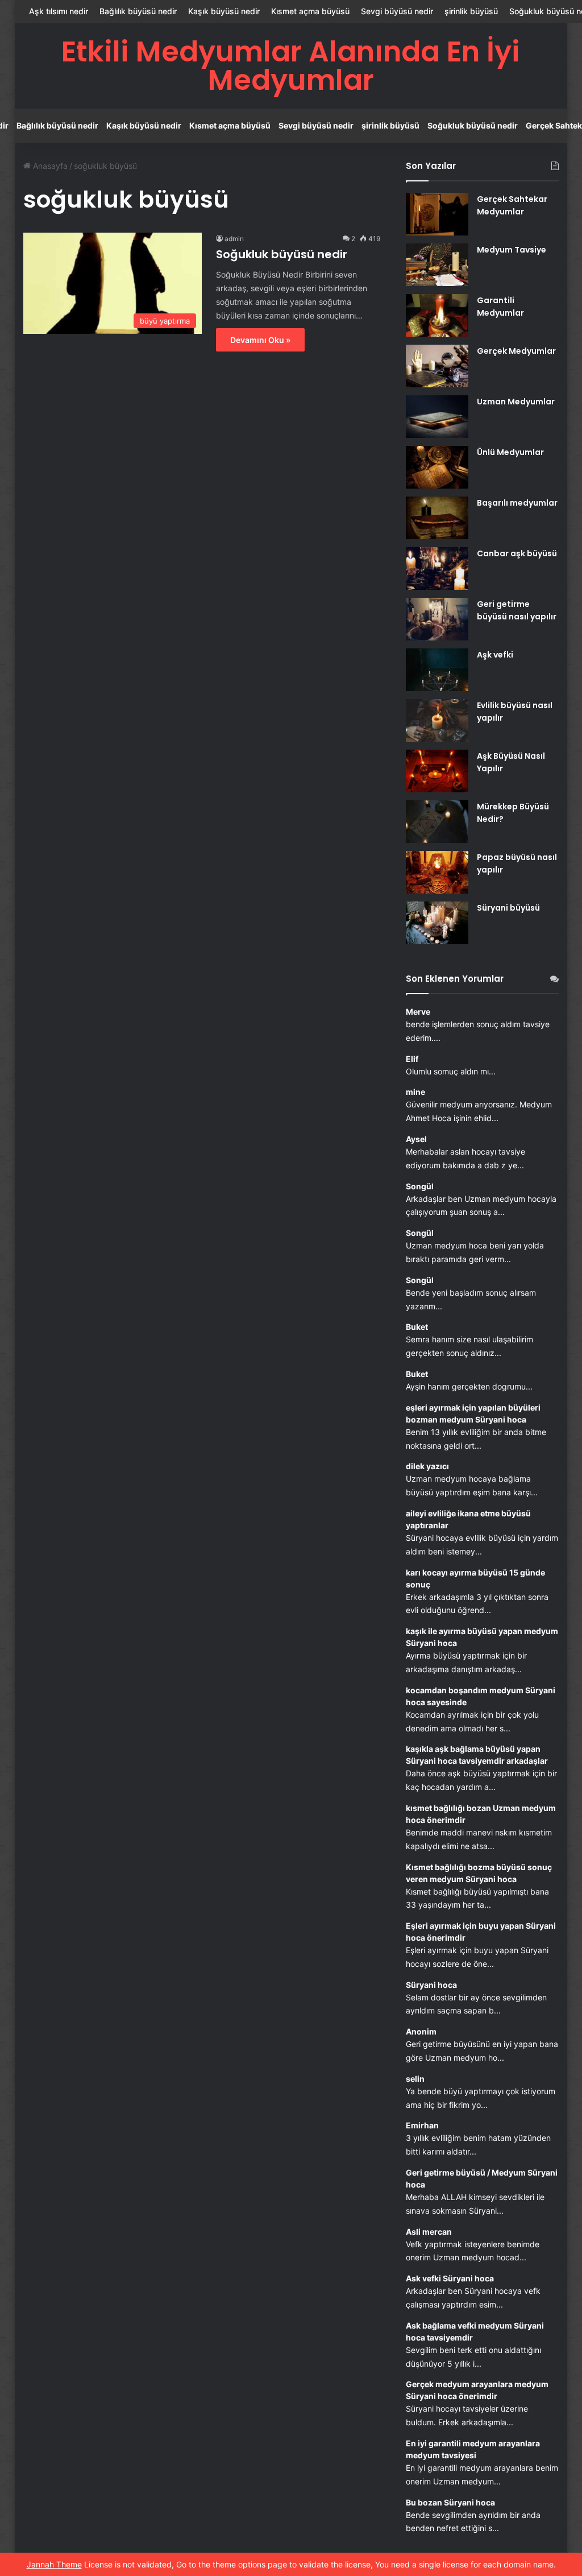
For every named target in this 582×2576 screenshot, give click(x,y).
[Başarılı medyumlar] (437, 518)
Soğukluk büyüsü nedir (473, 125)
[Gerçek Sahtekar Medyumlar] (437, 214)
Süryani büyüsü (508, 908)
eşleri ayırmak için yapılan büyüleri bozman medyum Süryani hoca (473, 1413)
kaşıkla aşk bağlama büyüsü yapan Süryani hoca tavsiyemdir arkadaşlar (477, 1755)
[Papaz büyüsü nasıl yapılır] (437, 872)
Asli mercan (429, 2232)
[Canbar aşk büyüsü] (437, 568)
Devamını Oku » (260, 340)
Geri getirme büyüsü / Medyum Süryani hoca (482, 2178)
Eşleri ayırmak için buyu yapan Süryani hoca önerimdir (481, 1932)
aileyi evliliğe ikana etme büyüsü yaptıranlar (468, 1519)
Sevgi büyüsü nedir (397, 11)
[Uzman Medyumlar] (437, 417)
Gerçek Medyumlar (516, 351)
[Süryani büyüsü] (437, 923)
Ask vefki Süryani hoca (450, 2278)
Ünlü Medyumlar (510, 452)
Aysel (416, 1139)
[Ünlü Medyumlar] (437, 467)
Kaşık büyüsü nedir (224, 11)
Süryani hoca (431, 1985)
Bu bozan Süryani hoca (450, 2502)
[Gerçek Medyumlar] (437, 366)
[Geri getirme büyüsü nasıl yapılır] (437, 619)
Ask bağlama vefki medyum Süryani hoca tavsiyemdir (475, 2331)
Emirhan (422, 2125)
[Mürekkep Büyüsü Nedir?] (437, 822)
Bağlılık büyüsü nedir (138, 11)
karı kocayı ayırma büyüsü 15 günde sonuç (475, 1578)
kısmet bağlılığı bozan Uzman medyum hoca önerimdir (481, 1814)
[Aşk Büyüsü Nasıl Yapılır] (437, 771)
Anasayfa (49, 166)
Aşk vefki (495, 655)
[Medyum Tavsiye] (437, 265)
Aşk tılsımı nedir (59, 11)
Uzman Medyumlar (516, 402)
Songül (420, 1186)
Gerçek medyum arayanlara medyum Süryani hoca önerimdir (477, 2390)
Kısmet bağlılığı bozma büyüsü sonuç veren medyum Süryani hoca (479, 1873)
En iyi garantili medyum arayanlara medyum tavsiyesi (473, 2449)
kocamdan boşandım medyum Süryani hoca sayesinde (481, 1696)
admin (234, 239)
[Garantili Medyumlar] (437, 315)
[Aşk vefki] (437, 670)
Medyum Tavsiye (512, 250)
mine (415, 1092)
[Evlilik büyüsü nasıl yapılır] (437, 720)
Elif (412, 1059)
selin (415, 2079)
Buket (417, 1327)
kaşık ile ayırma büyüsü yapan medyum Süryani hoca (482, 1637)
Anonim (421, 2031)
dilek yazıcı (427, 1466)
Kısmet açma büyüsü (310, 11)
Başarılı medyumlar (517, 503)
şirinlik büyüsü (471, 11)
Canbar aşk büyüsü (517, 553)
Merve (418, 1012)
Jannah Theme (54, 2564)
